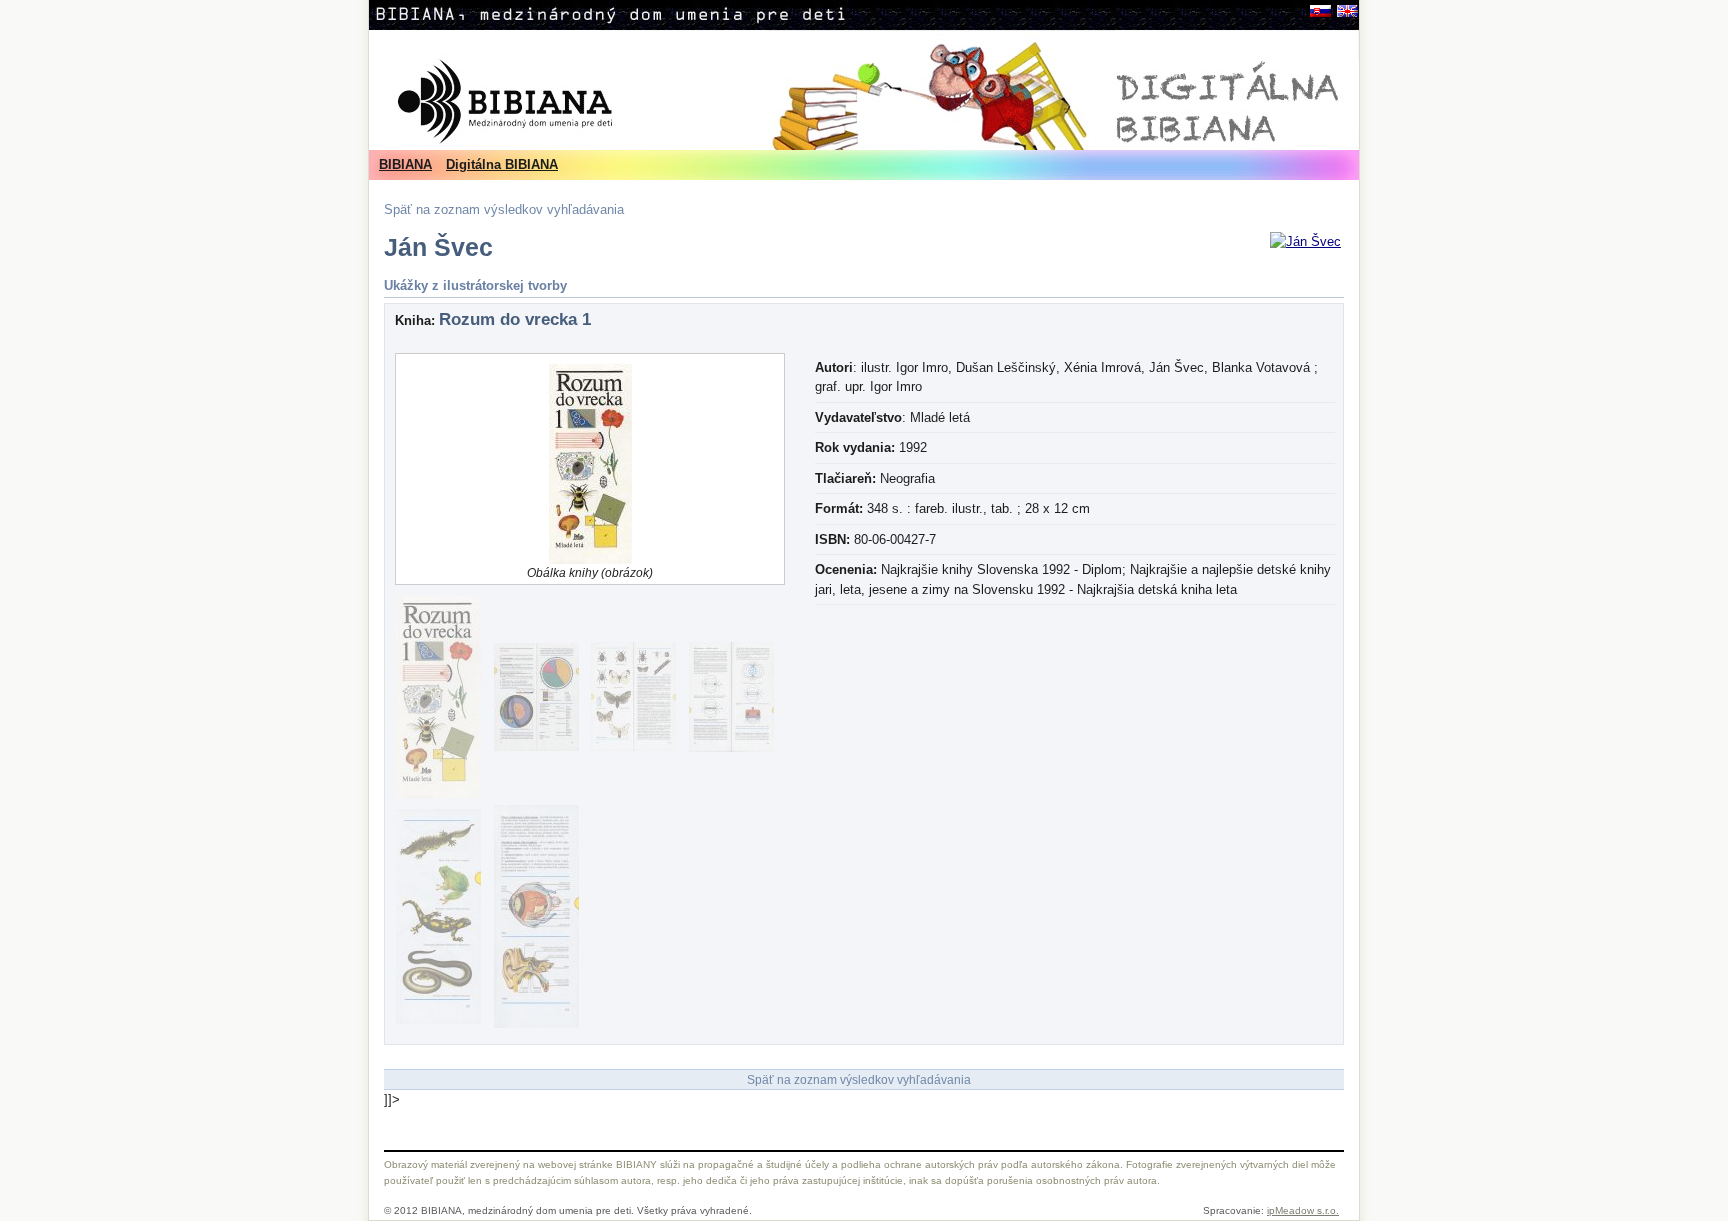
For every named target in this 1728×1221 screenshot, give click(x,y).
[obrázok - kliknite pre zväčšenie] (1305, 241)
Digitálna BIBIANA (502, 164)
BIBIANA (405, 164)
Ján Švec (438, 247)
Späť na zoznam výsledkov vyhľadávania (504, 209)
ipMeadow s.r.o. (1303, 1210)
